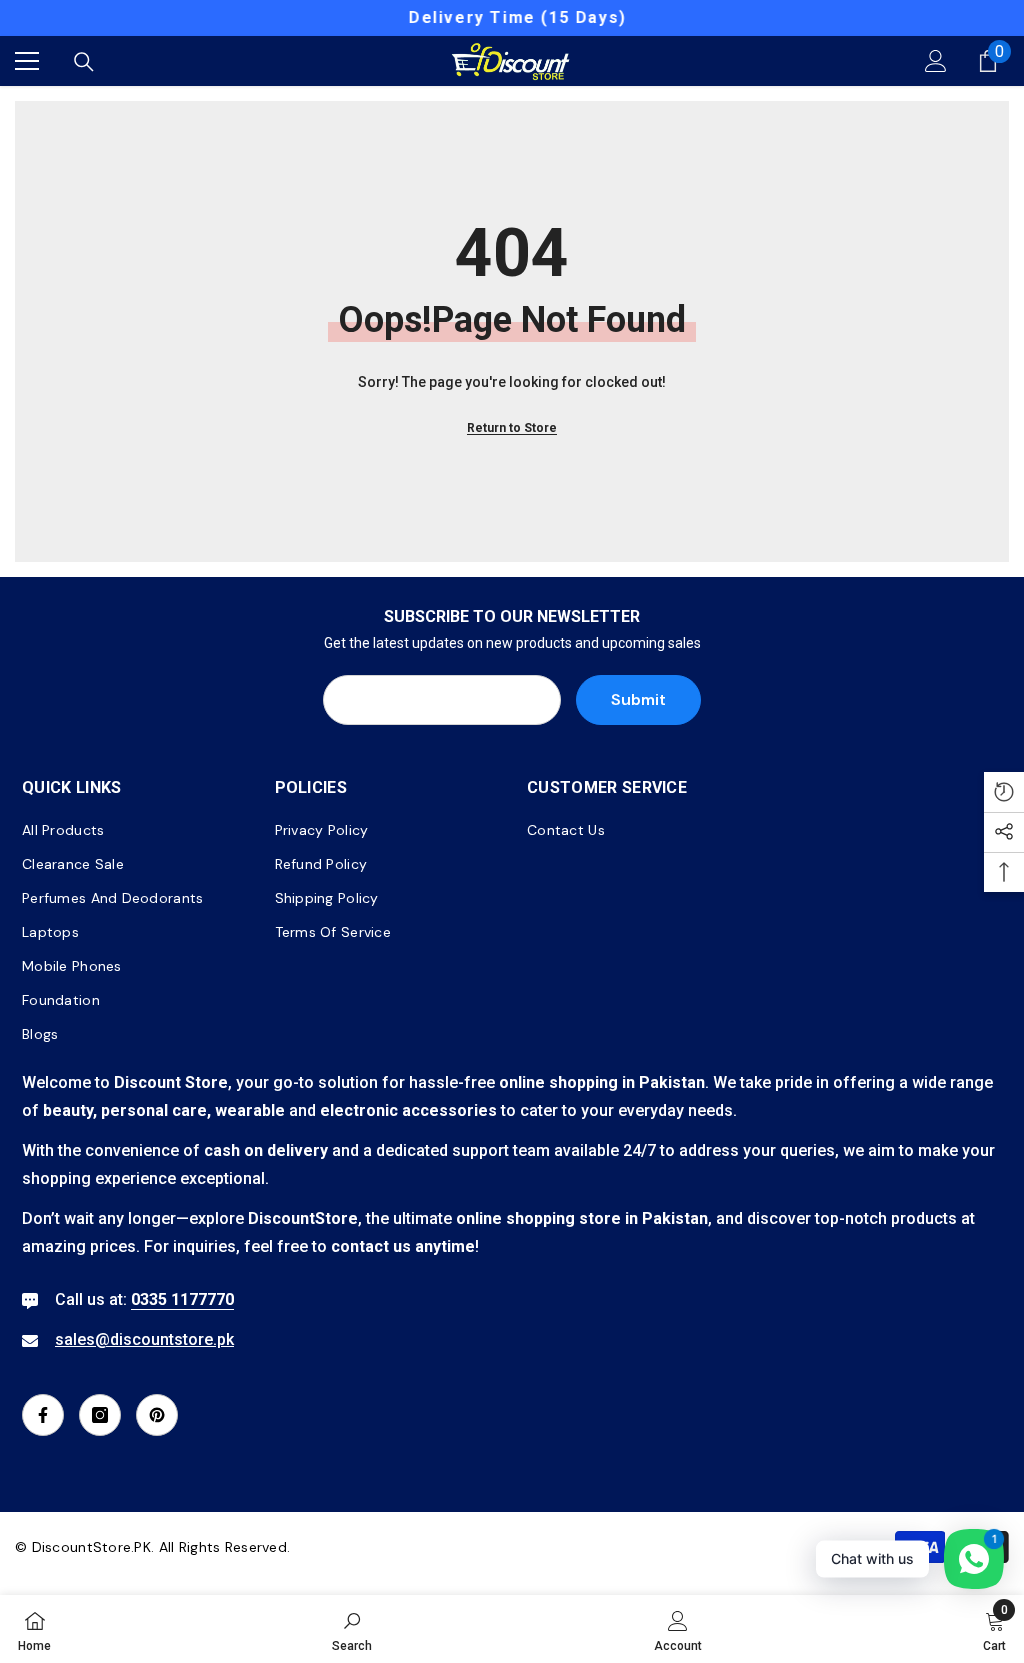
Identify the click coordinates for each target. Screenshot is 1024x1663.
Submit (638, 699)
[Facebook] (43, 1415)
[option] (512, 18)
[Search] (84, 62)
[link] (352, 1629)
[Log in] (936, 61)
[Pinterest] (157, 1415)
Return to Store (512, 428)
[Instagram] (100, 1415)
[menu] (27, 61)
